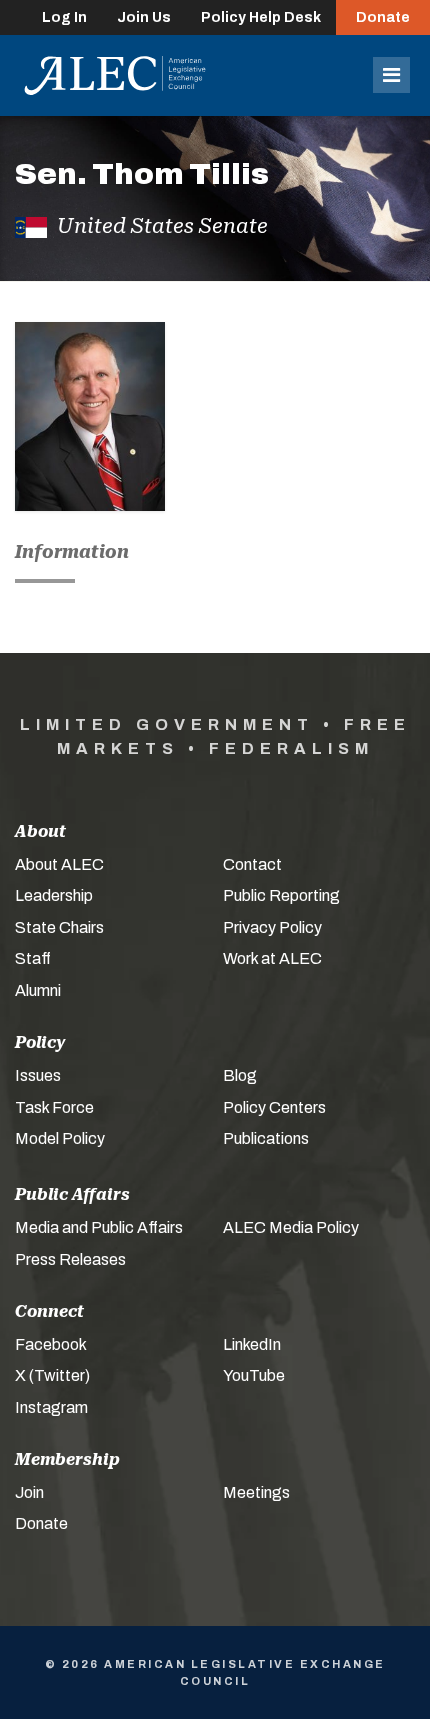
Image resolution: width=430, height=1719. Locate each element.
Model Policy (60, 1138)
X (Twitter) (52, 1375)
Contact (252, 864)
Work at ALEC (272, 958)
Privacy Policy (272, 927)
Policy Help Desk (261, 17)
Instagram (51, 1407)
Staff (33, 958)
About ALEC (59, 864)
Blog (240, 1075)
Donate (383, 17)
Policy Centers (274, 1107)
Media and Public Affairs (99, 1227)
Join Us (144, 17)
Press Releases (70, 1259)
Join (29, 1492)
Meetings (256, 1492)
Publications (266, 1138)
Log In (64, 17)
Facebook (51, 1344)
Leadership (54, 895)
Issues (38, 1075)
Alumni (38, 990)
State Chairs (59, 927)
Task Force (54, 1107)
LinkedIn (252, 1344)
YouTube (254, 1375)
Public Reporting (281, 895)
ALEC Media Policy (291, 1227)
